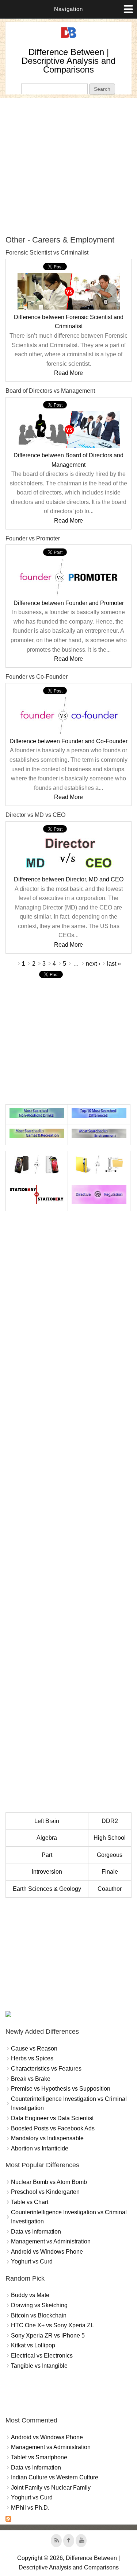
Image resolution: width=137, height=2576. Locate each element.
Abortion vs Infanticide (40, 2148)
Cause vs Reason (34, 2049)
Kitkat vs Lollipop (33, 2345)
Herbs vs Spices (32, 2058)
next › (93, 964)
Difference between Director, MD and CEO (69, 879)
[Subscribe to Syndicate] (8, 2520)
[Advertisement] (68, 166)
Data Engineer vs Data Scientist (52, 2118)
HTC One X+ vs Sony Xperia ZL (52, 2325)
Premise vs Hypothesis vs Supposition (61, 2089)
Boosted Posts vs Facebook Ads (53, 2128)
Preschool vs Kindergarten (45, 2192)
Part (47, 1855)
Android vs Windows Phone (47, 2252)
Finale (110, 1872)
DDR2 (110, 1821)
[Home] (69, 38)
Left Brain (47, 1821)
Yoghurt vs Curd (32, 2261)
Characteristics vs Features (46, 2069)
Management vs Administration (51, 2241)
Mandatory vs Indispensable (47, 2138)
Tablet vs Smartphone (39, 2457)
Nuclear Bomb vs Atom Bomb (49, 2182)
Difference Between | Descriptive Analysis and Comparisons (68, 61)
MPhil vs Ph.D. (30, 2508)
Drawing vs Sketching (39, 2305)
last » (114, 964)
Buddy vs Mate (30, 2295)
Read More (68, 373)
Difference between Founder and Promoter (69, 603)
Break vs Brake (31, 2079)
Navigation (68, 9)
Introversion (47, 1872)
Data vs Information (36, 2232)
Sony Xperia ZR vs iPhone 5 (48, 2336)
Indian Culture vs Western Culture (55, 2477)
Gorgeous (110, 1855)
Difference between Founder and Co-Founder (68, 741)
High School (110, 1838)
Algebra (47, 1838)
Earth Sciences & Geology (47, 1889)
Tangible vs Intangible (39, 2366)
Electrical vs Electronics (42, 2356)
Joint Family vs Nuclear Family (51, 2488)
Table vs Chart (30, 2202)
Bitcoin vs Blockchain (39, 2315)
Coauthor (110, 1889)
